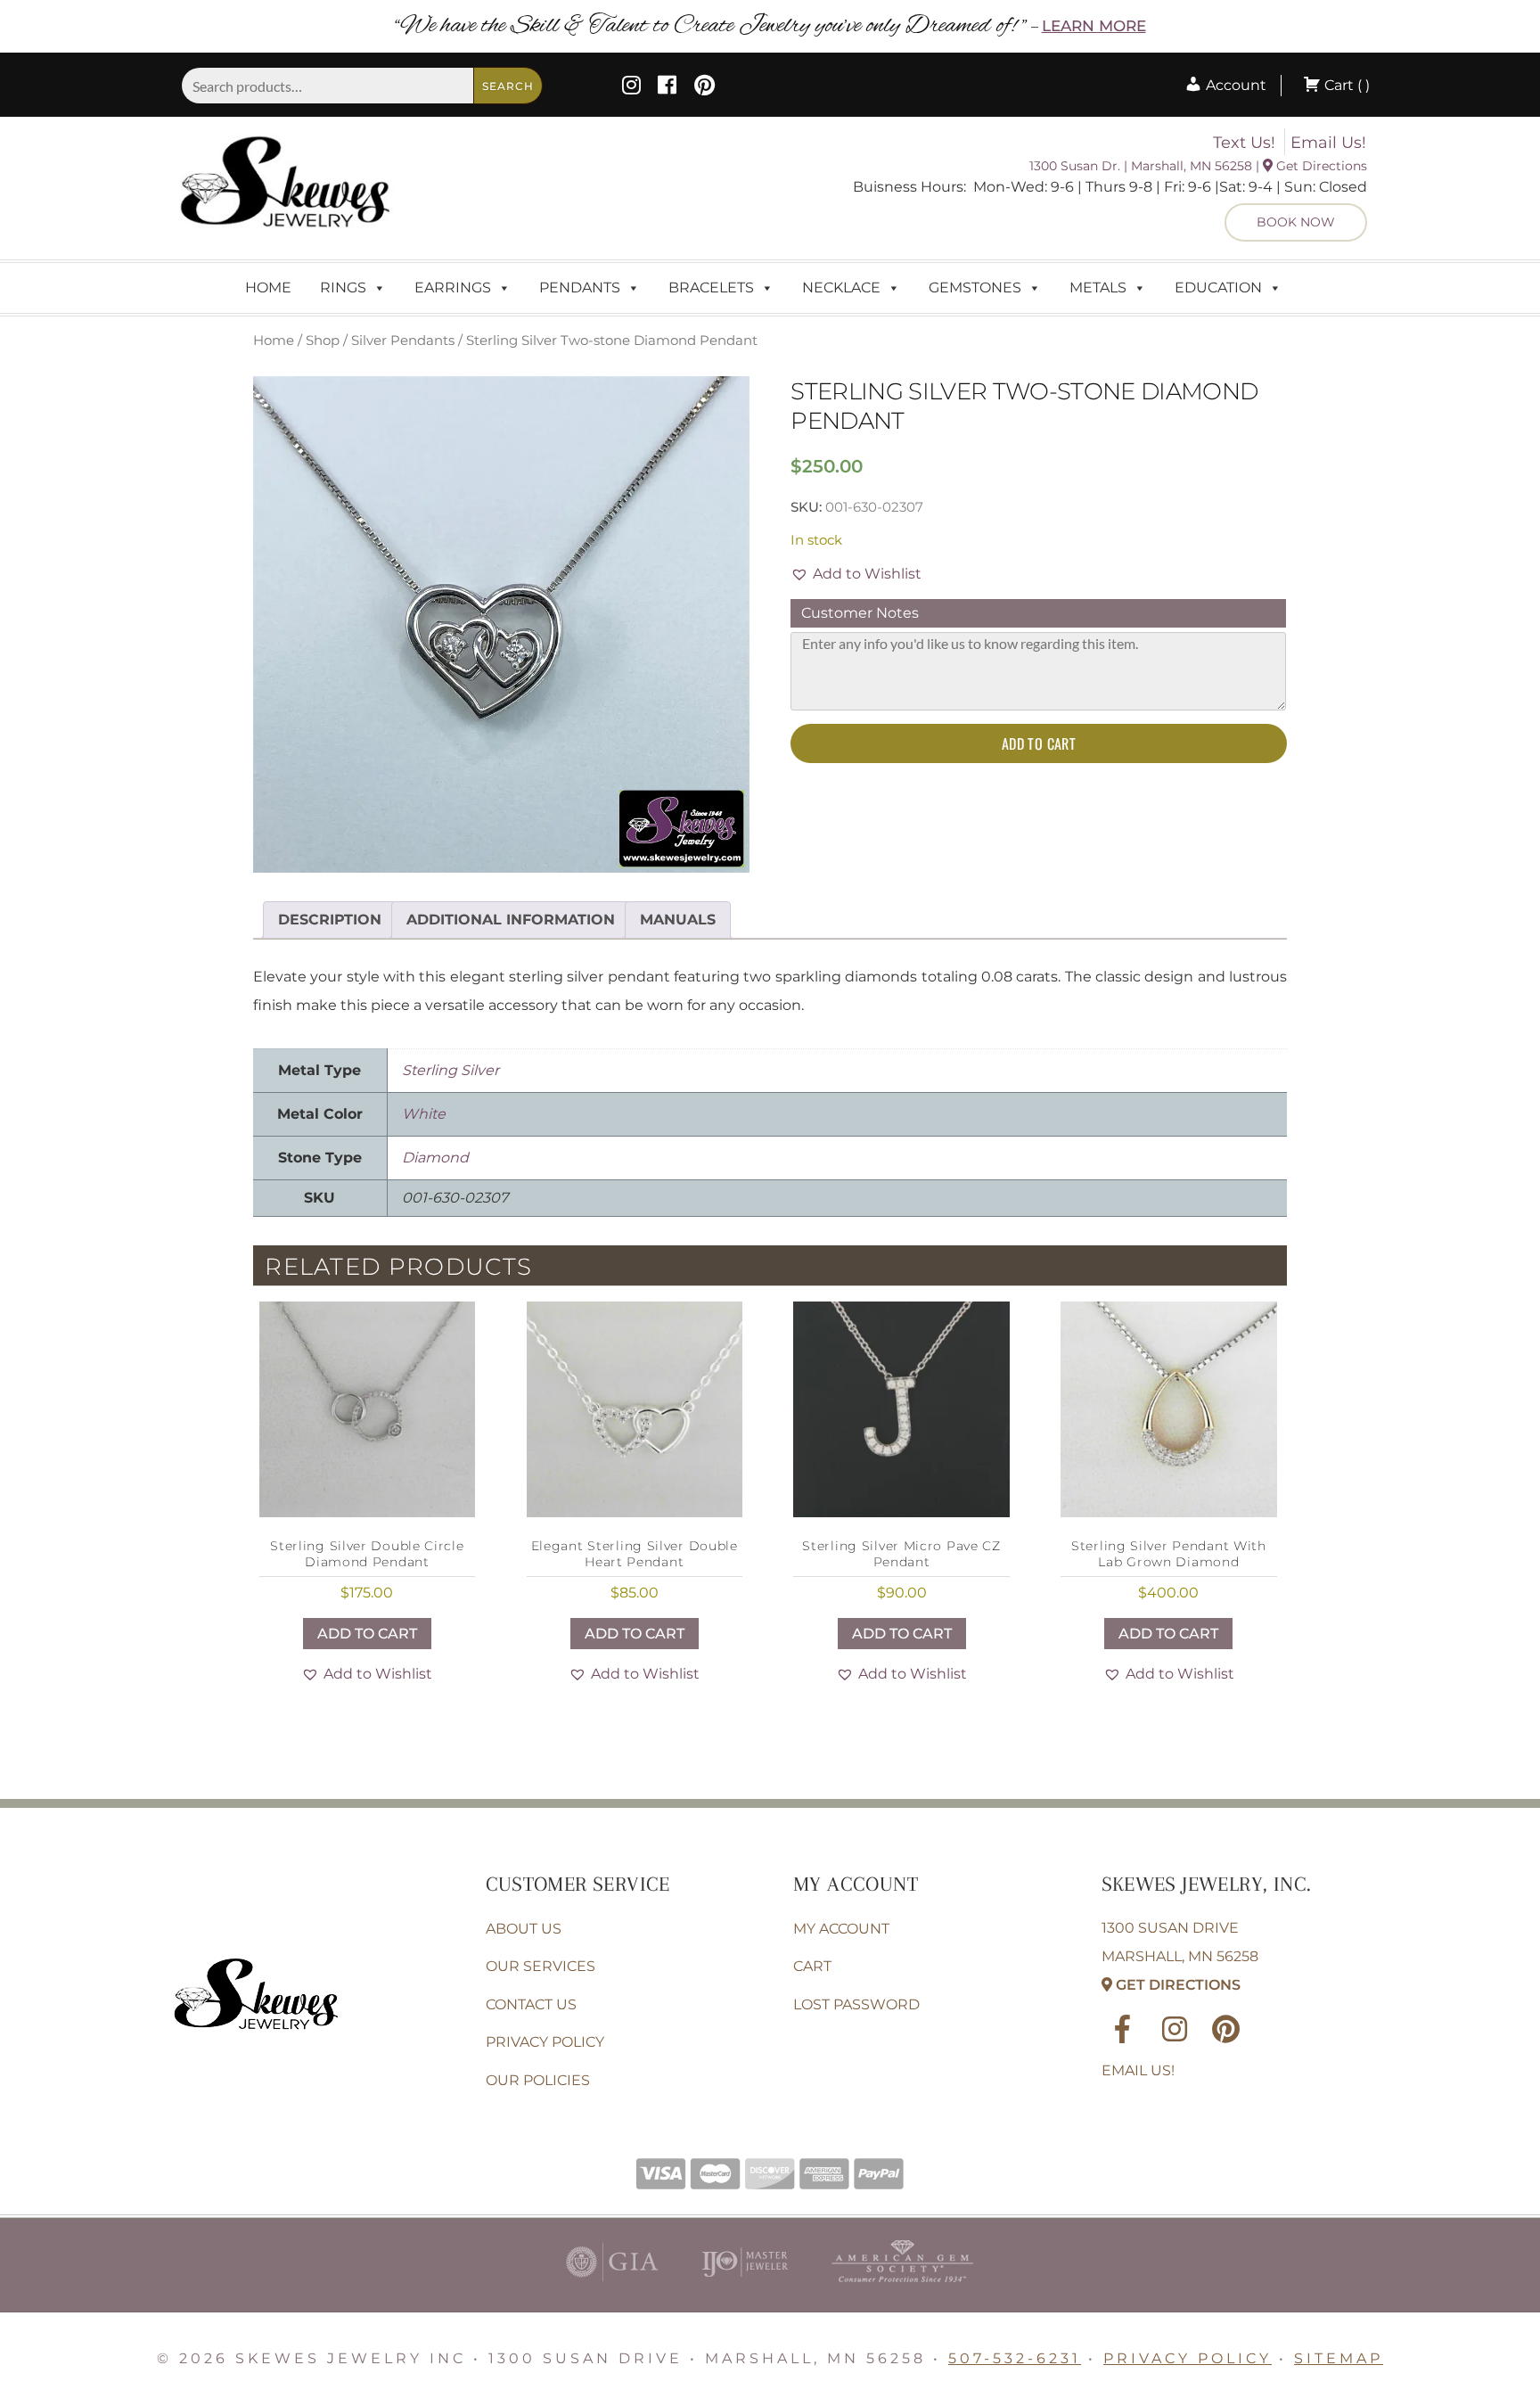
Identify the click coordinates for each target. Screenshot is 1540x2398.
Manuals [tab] (678, 920)
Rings (343, 287)
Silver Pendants (403, 341)
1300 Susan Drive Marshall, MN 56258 (1180, 1956)
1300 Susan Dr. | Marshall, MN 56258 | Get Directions (1198, 166)
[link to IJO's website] (745, 2286)
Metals (1098, 287)
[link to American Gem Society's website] (902, 2286)
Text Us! (1244, 143)
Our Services (541, 1966)
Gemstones (975, 287)
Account (1234, 85)
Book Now (1296, 222)
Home (268, 287)
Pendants (580, 287)
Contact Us (531, 2004)
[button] (856, 574)
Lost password (856, 2004)
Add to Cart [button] (367, 1634)
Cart (812, 1966)
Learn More (1094, 26)
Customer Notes (860, 613)
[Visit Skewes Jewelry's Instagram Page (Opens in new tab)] (631, 88)
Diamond (435, 1158)
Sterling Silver (451, 1070)
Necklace (841, 287)
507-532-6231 (1015, 2358)
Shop (323, 341)
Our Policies (538, 2080)
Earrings (453, 287)
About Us (524, 1929)
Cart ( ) (1345, 85)
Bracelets (711, 287)
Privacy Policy (545, 2042)
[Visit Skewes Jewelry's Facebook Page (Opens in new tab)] (667, 88)
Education (1218, 287)
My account (841, 1929)
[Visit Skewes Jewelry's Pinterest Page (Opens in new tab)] (704, 88)
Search (508, 86)
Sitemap (1339, 2358)
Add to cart (1039, 743)
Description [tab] (330, 920)
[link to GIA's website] (612, 2286)
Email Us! (1328, 143)
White (424, 1114)
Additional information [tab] (511, 920)
